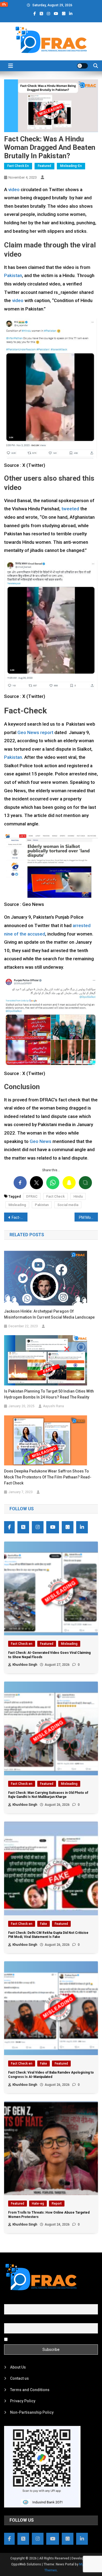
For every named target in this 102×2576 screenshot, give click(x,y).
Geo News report (35, 732)
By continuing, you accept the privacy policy (47, 2339)
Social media (68, 1205)
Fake (44, 1924)
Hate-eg (38, 2204)
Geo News (41, 1141)
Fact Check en (18, 166)
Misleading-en (71, 166)
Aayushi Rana (53, 1406)
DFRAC (32, 1196)
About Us (18, 2367)
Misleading (17, 1205)
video (14, 189)
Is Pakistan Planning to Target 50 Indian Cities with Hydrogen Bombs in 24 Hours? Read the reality (49, 1394)
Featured (44, 166)
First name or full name (24, 2301)
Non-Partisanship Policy (32, 2412)
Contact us (19, 2378)
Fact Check (55, 1196)
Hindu (78, 1196)
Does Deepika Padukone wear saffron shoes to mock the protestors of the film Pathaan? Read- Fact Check (48, 1477)
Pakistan (13, 275)
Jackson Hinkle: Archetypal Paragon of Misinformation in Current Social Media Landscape (49, 1314)
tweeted (70, 509)
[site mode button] (82, 66)
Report (57, 2204)
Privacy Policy (23, 2401)
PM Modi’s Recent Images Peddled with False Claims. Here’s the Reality (88, 1217)
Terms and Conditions (30, 2390)
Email (9, 2320)
